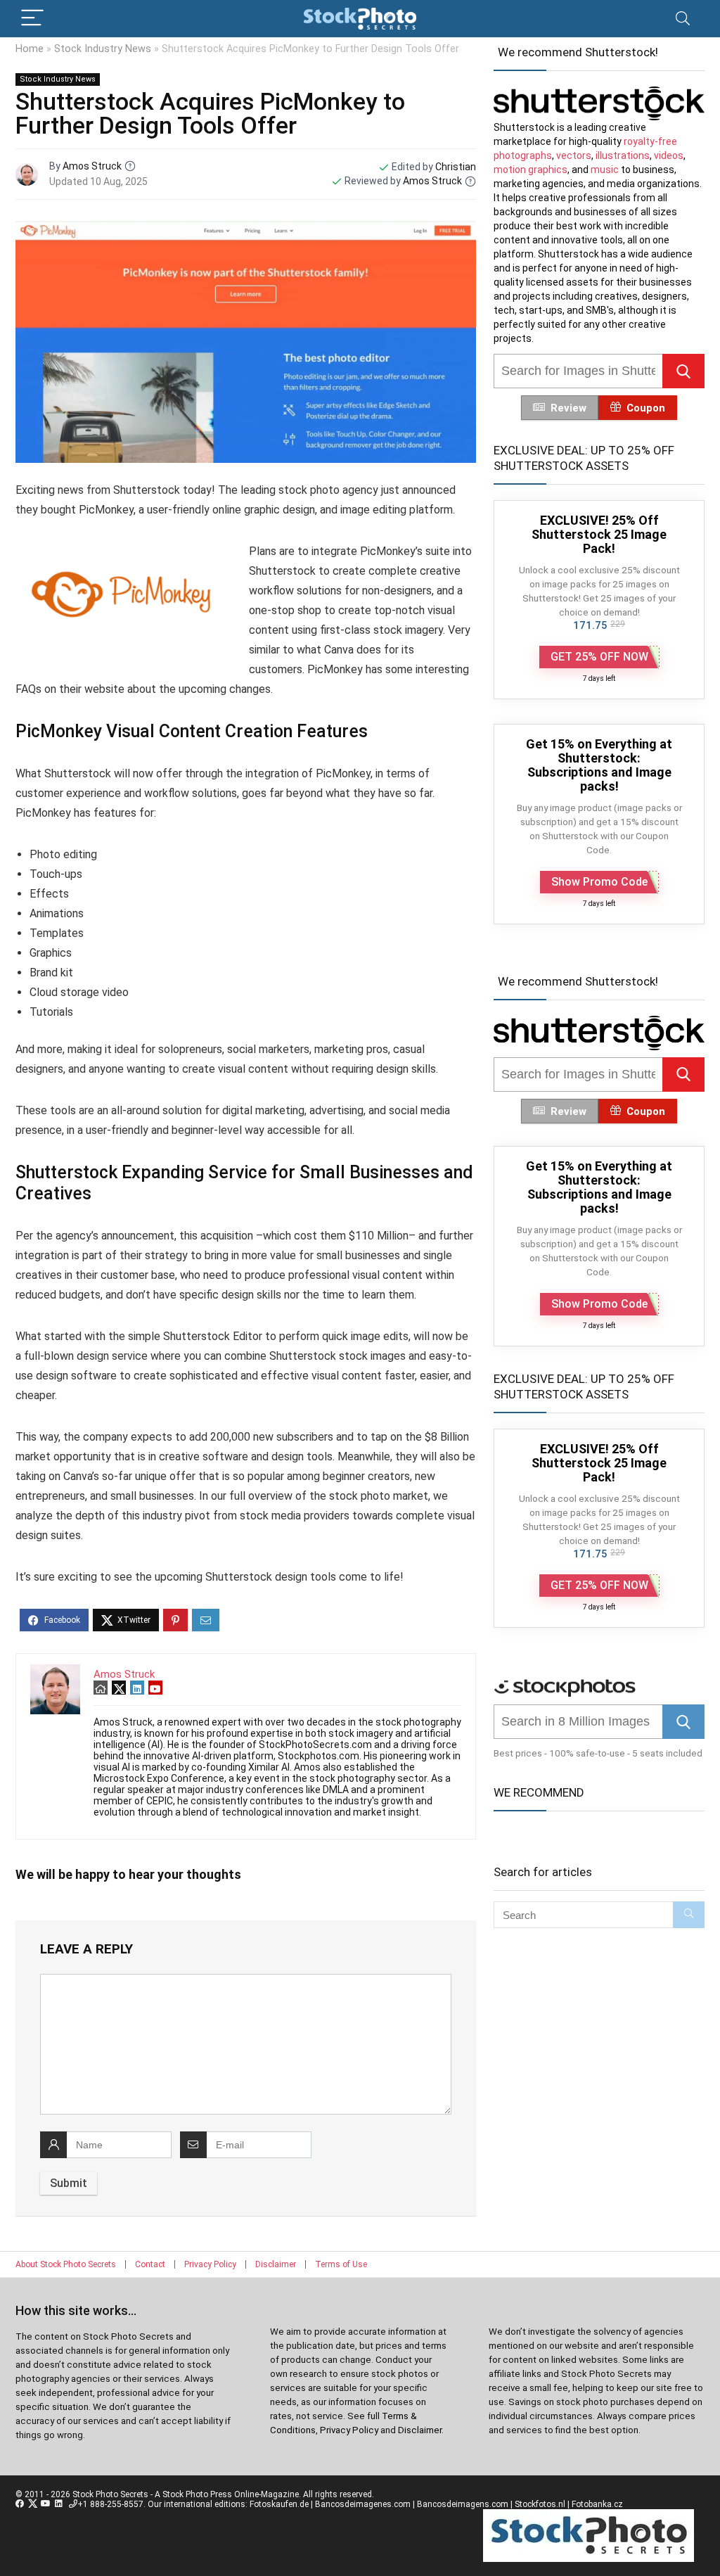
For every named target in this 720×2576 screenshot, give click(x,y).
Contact (150, 2264)
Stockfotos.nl (540, 2504)
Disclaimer (276, 2264)
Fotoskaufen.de (279, 2504)
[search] (578, 371)
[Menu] (32, 19)
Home (30, 49)
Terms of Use (341, 2264)
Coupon (646, 408)
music (605, 170)
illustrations (623, 155)
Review (568, 408)
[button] (683, 371)
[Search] (683, 19)
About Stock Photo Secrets (66, 2264)
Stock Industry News (103, 49)
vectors (574, 155)
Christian (456, 167)
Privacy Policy (210, 2264)
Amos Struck (92, 166)
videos (669, 155)
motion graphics (531, 170)
